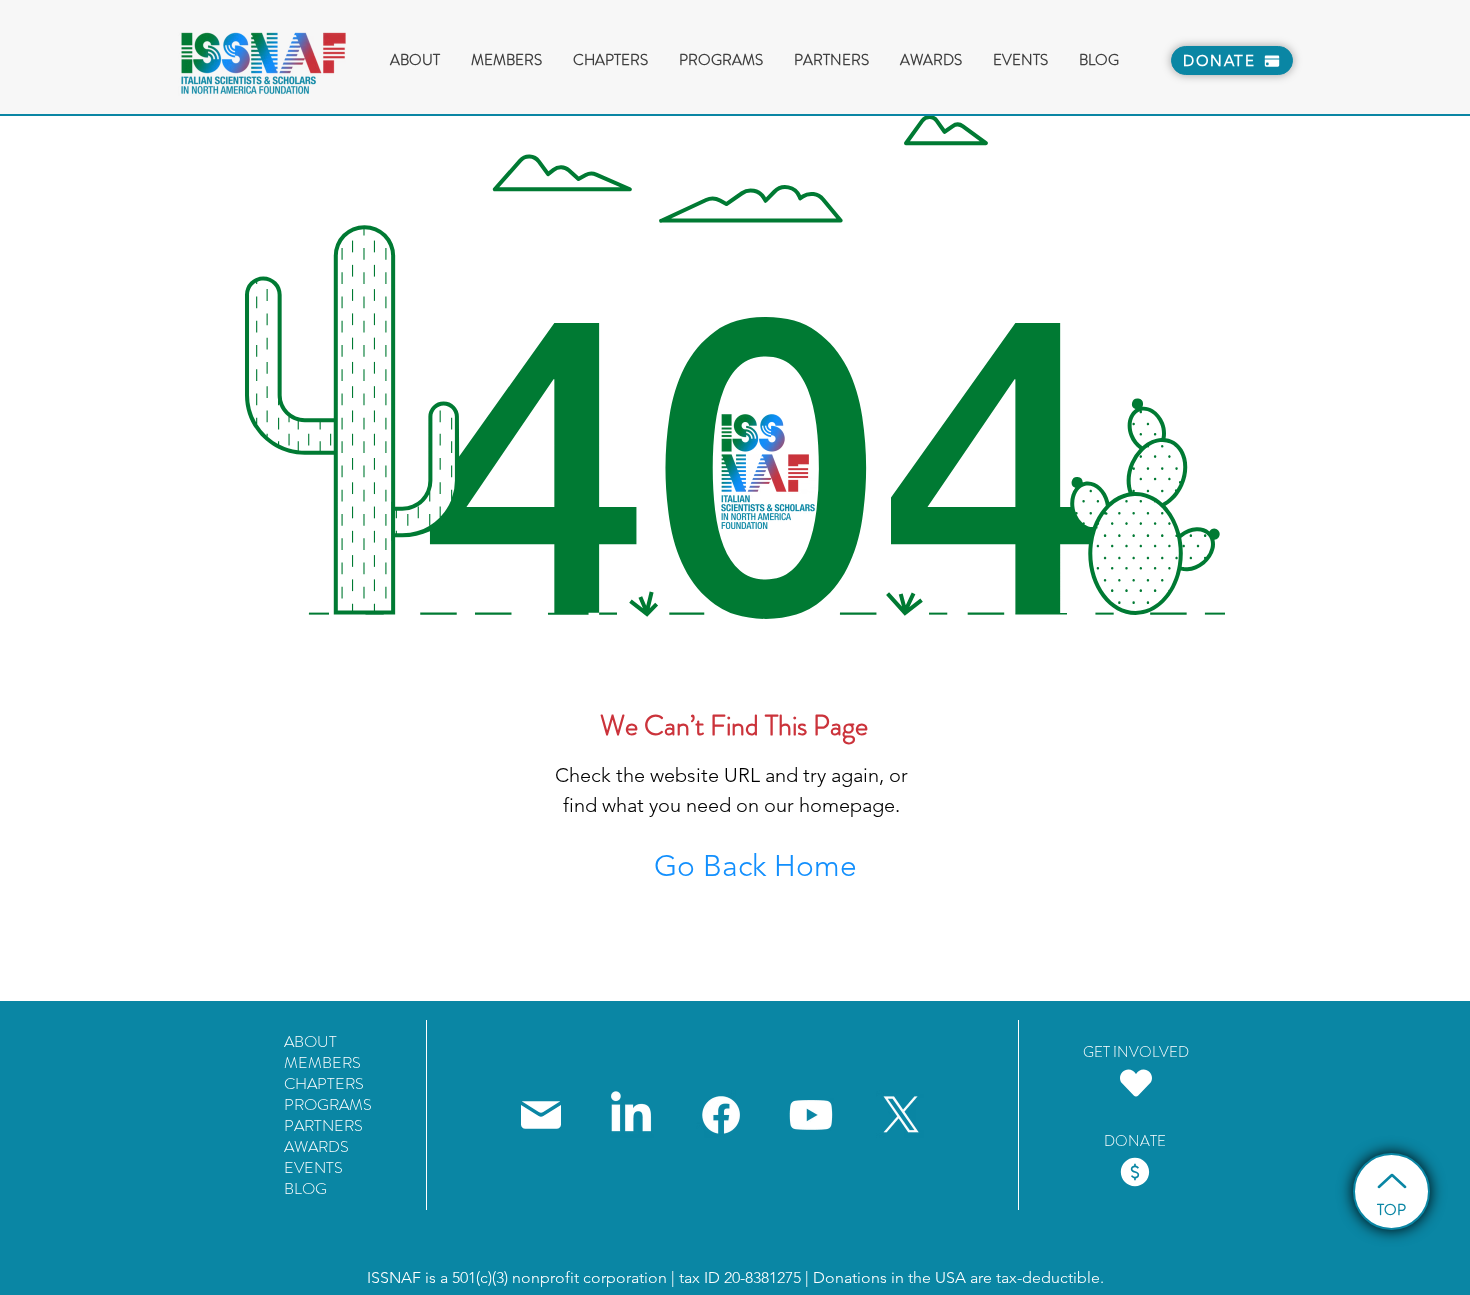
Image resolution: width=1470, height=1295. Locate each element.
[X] (901, 1115)
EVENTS (313, 1167)
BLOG (305, 1188)
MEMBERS (322, 1062)
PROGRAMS (328, 1104)
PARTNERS (323, 1125)
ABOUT (310, 1041)
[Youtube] (811, 1115)
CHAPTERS (324, 1083)
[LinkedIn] (631, 1115)
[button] (506, 60)
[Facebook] (721, 1115)
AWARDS (316, 1146)
